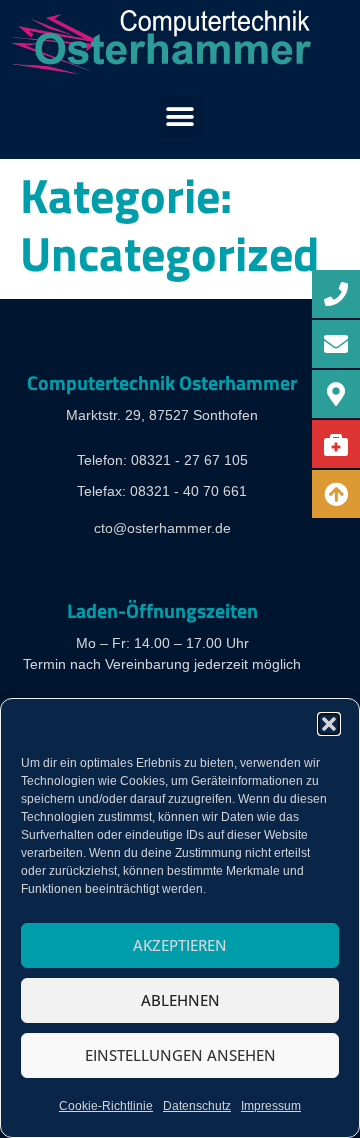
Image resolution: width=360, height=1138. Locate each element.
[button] (329, 724)
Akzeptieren (180, 945)
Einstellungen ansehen (180, 1055)
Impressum (271, 1106)
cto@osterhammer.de (162, 528)
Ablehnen (180, 1000)
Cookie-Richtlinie (106, 1106)
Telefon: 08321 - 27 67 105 (162, 460)
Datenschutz (197, 1106)
